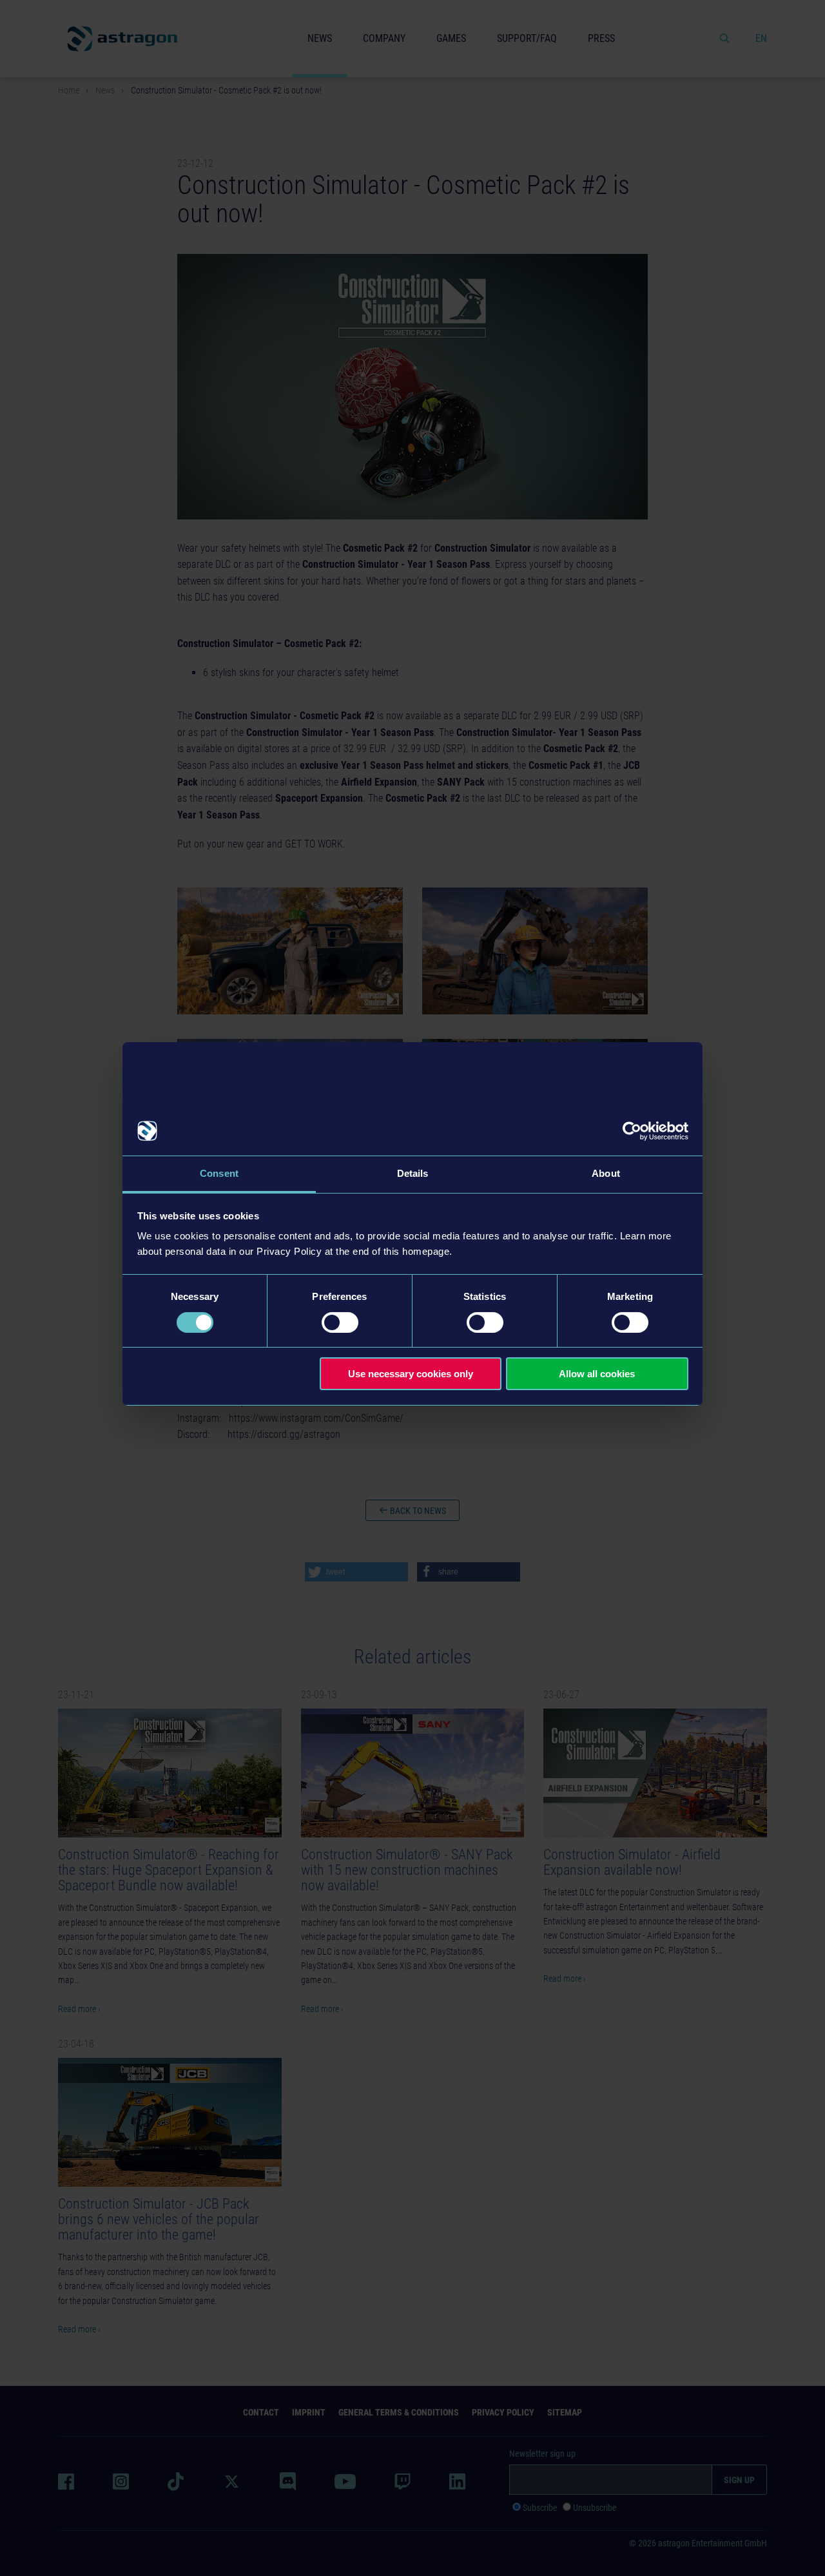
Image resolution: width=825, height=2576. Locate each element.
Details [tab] (413, 1173)
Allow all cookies (597, 1374)
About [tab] (606, 1173)
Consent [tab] (219, 1173)
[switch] (340, 1322)
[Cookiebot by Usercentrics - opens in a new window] (632, 1131)
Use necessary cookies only (411, 1374)
